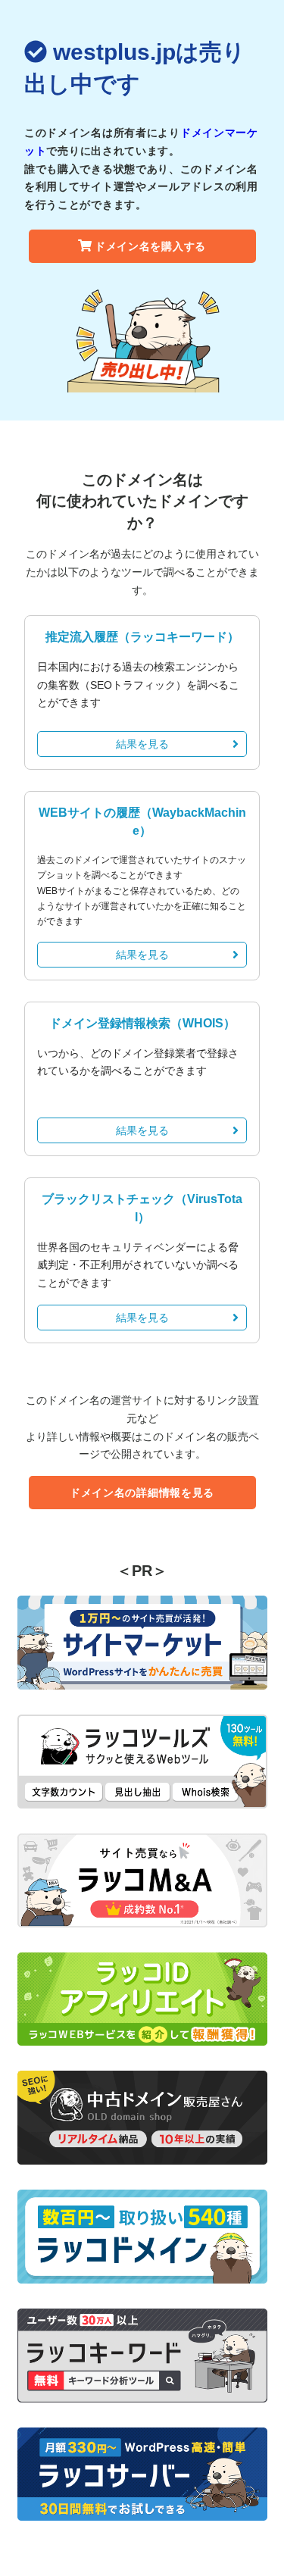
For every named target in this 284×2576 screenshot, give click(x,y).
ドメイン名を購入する (150, 246)
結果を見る (142, 744)
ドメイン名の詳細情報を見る (142, 1493)
